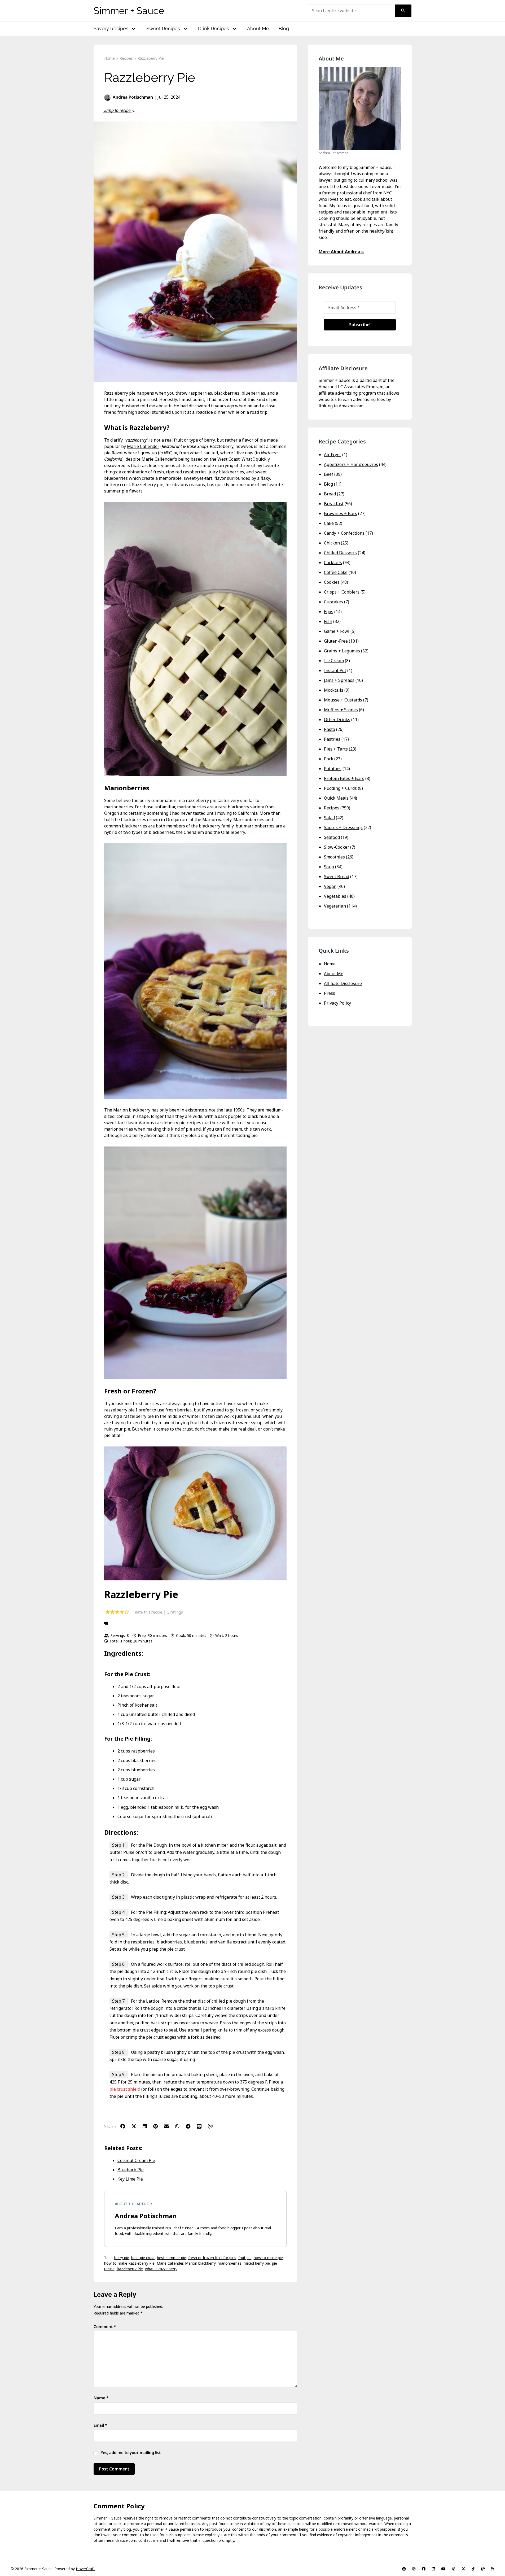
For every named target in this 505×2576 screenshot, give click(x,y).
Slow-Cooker (337, 847)
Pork (329, 759)
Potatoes (333, 769)
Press (330, 993)
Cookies (332, 582)
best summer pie (172, 2258)
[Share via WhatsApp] (180, 2126)
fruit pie (245, 2258)
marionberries (230, 2263)
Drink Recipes (214, 29)
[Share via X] (137, 2126)
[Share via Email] (169, 2126)
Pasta (330, 729)
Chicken (332, 543)
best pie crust (143, 2258)
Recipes (332, 808)
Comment (105, 2326)
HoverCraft (85, 2569)
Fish (328, 621)
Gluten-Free (336, 641)
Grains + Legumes (342, 651)
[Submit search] (403, 11)
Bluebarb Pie (131, 2170)
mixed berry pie (257, 2263)
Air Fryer (333, 455)
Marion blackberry (200, 2263)
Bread (330, 494)
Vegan (330, 886)
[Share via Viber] (213, 2126)
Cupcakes (333, 602)
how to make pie (268, 2258)
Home (330, 964)
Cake (329, 523)
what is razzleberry (161, 2269)
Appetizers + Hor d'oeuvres (351, 464)
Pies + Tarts (336, 749)
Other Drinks (337, 720)
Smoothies (334, 857)
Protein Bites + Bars (344, 778)
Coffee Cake (336, 572)
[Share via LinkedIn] (147, 2126)
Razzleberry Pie (130, 2269)
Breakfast (334, 504)
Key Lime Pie (130, 2179)
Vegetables (335, 896)
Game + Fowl (337, 631)
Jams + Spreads (339, 680)
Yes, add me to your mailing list (130, 2452)
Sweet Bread (337, 877)
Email (100, 2425)
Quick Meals (336, 798)
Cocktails (333, 563)
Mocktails (334, 690)
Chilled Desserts (340, 553)
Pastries (332, 739)
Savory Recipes (111, 29)
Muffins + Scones (341, 710)
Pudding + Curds (340, 788)
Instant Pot (335, 670)
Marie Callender (143, 446)
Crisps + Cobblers (342, 592)
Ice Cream (334, 661)
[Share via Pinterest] (158, 2126)
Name (101, 2398)
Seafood (332, 837)
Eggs (329, 612)
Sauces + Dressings (343, 827)
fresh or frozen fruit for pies (212, 2258)
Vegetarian (335, 906)
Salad (329, 818)
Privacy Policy (337, 1003)
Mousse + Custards (343, 700)
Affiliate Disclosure (343, 983)
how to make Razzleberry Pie (129, 2263)
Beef (329, 474)
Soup (329, 867)
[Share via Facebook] (125, 2126)
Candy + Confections (344, 533)
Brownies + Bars (341, 513)
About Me (258, 29)
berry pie (122, 2258)
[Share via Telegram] (191, 2126)
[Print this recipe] (195, 1623)
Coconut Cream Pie (136, 2160)
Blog (284, 29)
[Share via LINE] (202, 2126)
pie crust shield (125, 2089)
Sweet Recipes (163, 29)
